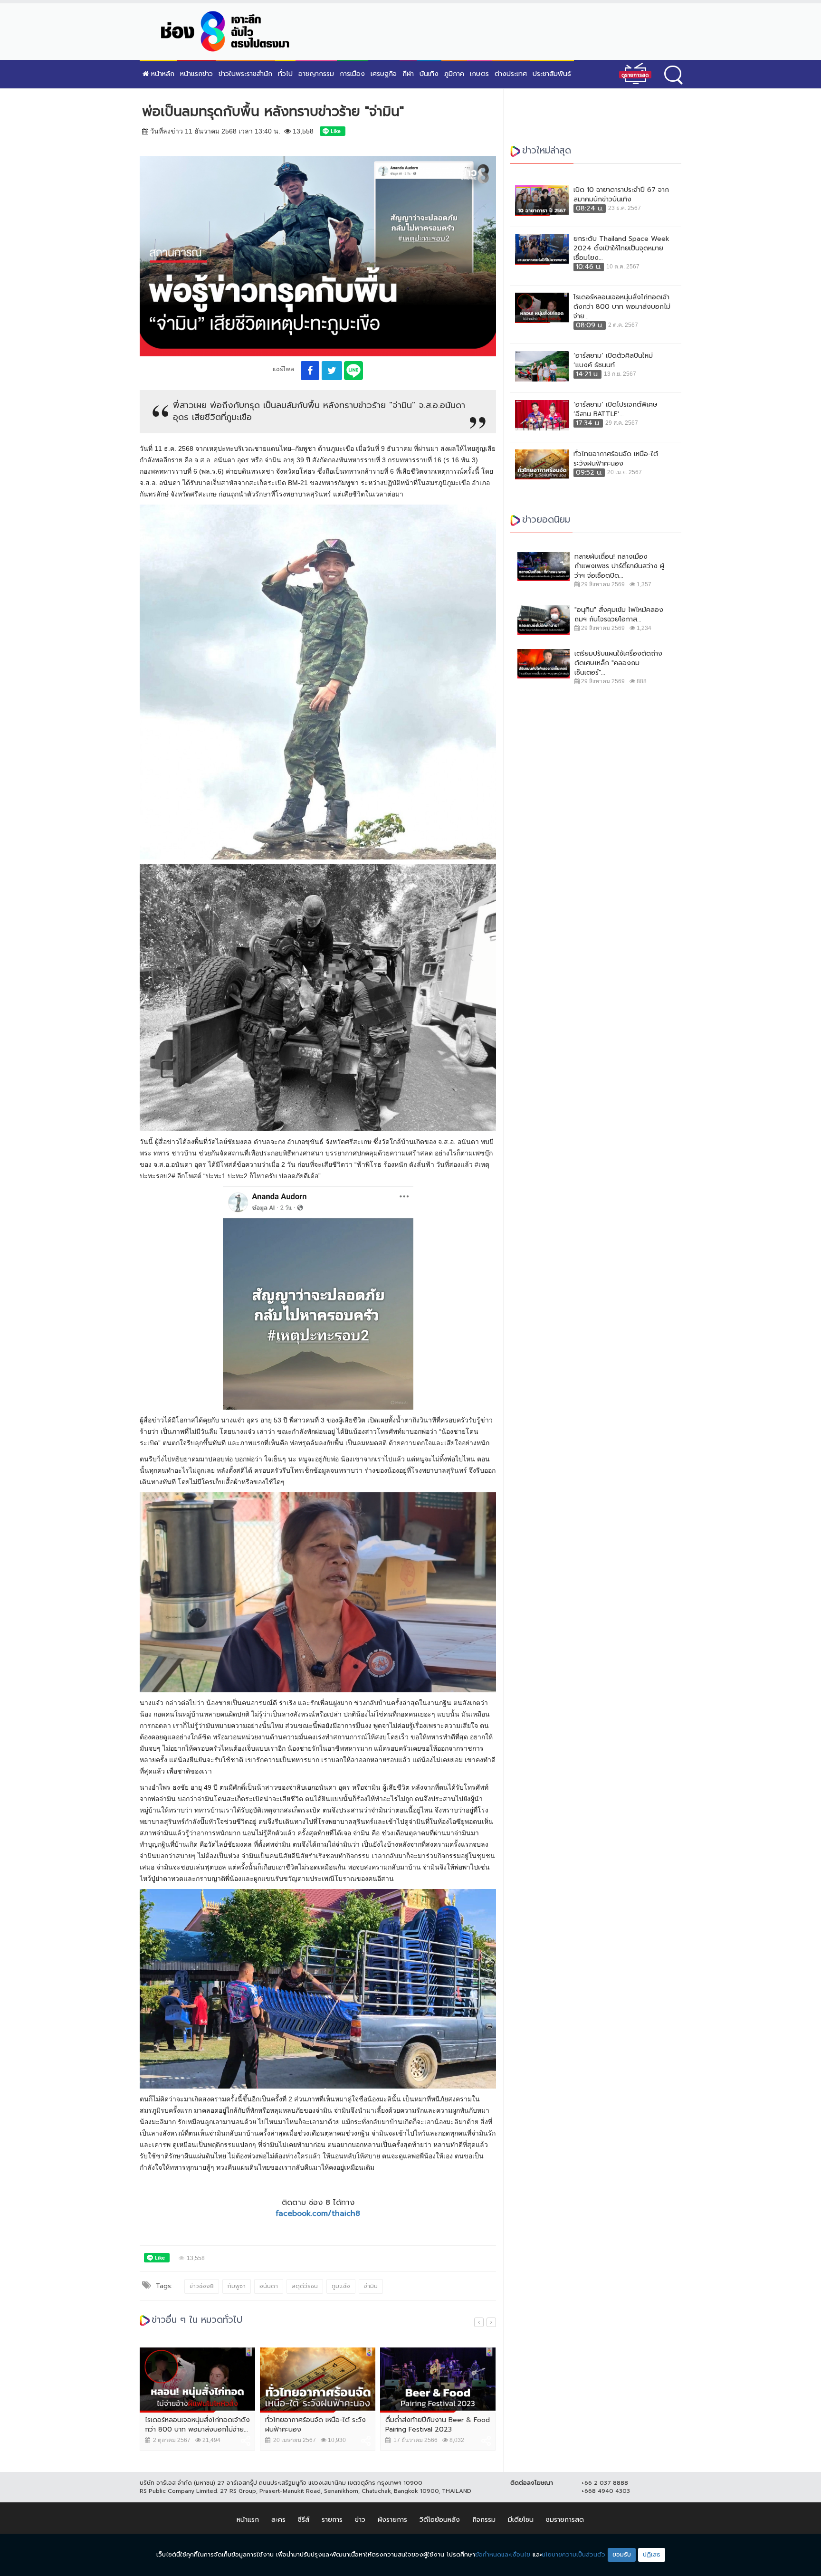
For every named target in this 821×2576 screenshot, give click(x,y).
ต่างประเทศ (511, 74)
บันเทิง (429, 74)
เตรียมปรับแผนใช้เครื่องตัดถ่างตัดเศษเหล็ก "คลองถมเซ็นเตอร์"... (618, 663)
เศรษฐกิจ (384, 74)
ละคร (278, 2520)
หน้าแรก (248, 2520)
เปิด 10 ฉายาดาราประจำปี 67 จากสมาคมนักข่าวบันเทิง (621, 195)
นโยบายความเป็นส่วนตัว (573, 2554)
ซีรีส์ (304, 2520)
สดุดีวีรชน (305, 2286)
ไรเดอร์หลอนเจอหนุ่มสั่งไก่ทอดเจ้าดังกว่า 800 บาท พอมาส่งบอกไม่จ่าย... (197, 2425)
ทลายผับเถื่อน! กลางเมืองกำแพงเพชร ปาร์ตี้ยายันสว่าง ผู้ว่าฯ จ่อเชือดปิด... (619, 566)
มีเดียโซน (521, 2520)
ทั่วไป (285, 74)
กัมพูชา (237, 2286)
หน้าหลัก (162, 74)
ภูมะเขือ (341, 2286)
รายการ (332, 2520)
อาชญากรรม (316, 74)
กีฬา (408, 74)
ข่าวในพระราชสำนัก (245, 74)
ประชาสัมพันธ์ (552, 74)
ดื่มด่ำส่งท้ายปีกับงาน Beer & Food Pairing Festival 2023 (438, 2425)
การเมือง (352, 74)
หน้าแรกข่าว (196, 74)
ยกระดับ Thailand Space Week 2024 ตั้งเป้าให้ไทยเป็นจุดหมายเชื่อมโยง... (621, 248)
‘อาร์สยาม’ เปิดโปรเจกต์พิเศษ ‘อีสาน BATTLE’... (616, 410)
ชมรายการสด (565, 2520)
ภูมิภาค (454, 74)
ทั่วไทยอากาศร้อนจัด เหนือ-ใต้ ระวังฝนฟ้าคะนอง (315, 2425)
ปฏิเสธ (652, 2554)
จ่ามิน (371, 2286)
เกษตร (479, 74)
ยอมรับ (622, 2554)
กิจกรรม (484, 2520)
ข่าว (360, 2520)
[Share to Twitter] (332, 371)
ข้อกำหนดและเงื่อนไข (503, 2554)
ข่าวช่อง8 (202, 2286)
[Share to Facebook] (310, 371)
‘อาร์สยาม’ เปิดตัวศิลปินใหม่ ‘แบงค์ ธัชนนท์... (613, 361)
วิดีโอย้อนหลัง (440, 2520)
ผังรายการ (392, 2520)
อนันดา (269, 2286)
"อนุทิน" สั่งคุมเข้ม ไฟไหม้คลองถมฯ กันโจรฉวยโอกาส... (619, 615)
